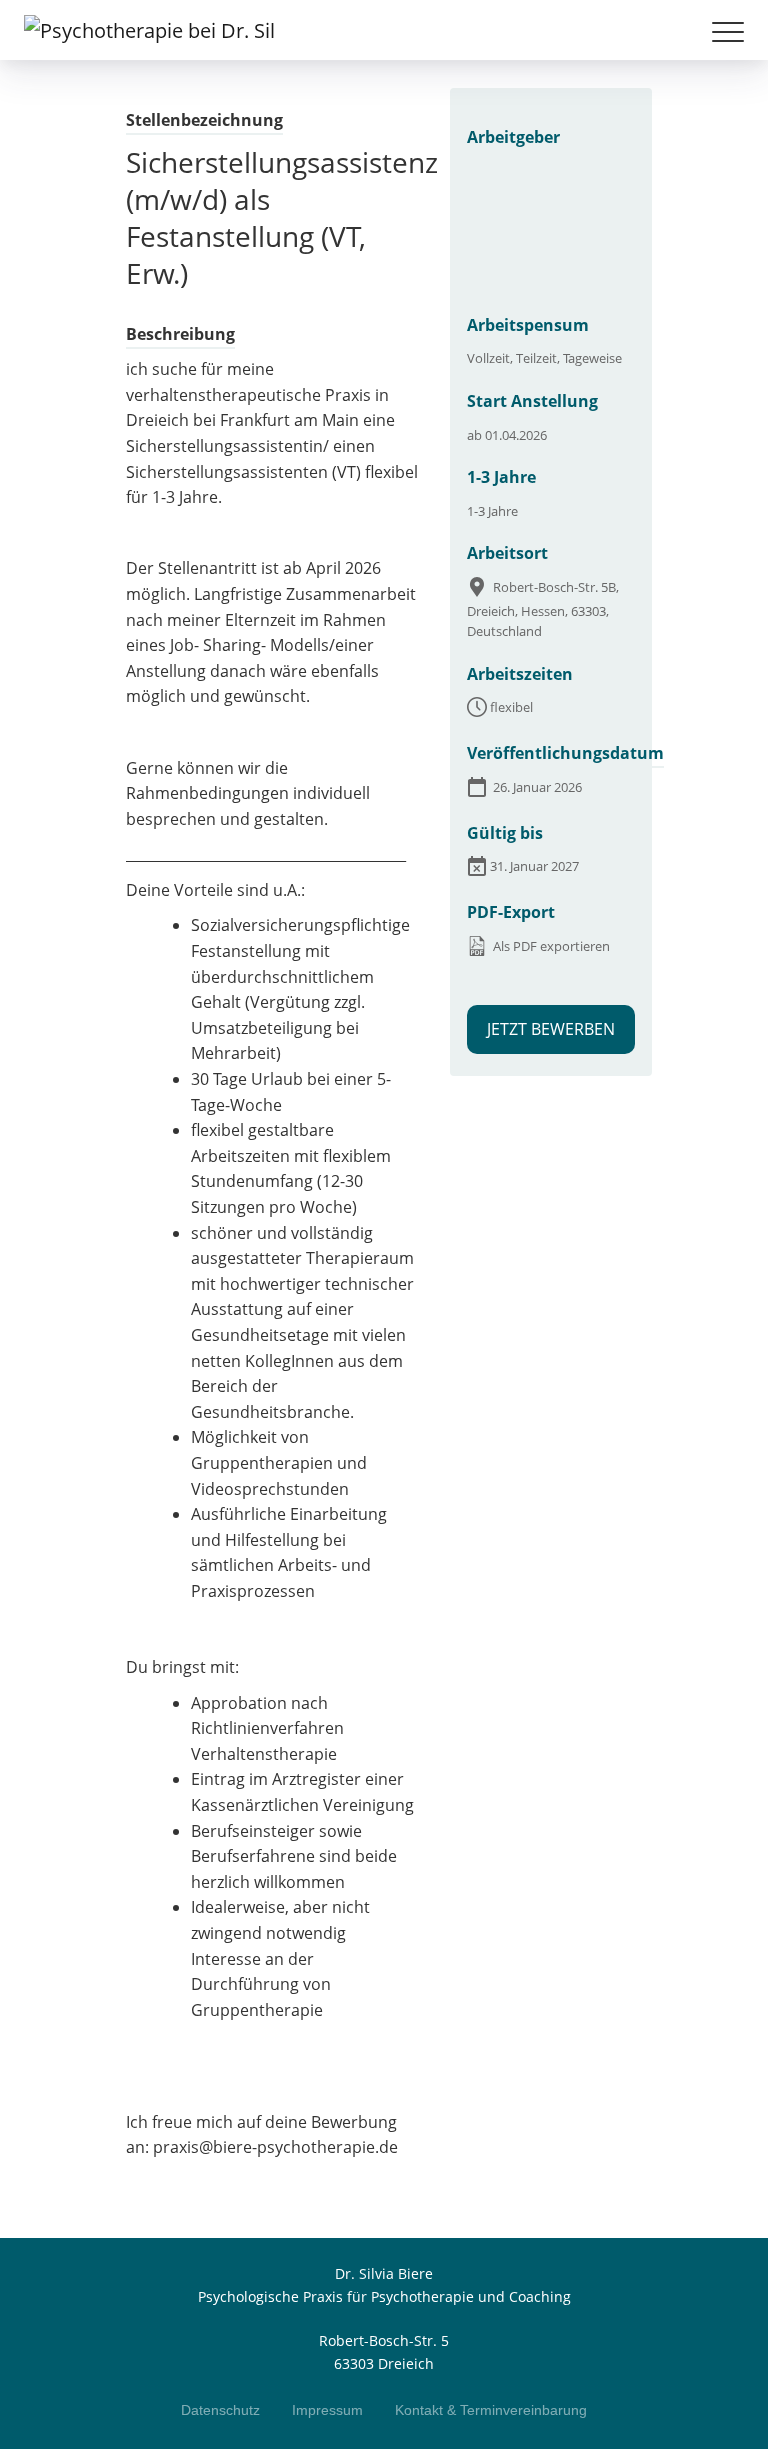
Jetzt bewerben (551, 1029)
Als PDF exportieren (550, 946)
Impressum (327, 2410)
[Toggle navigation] (728, 38)
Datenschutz (220, 2410)
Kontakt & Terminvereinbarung (491, 2410)
